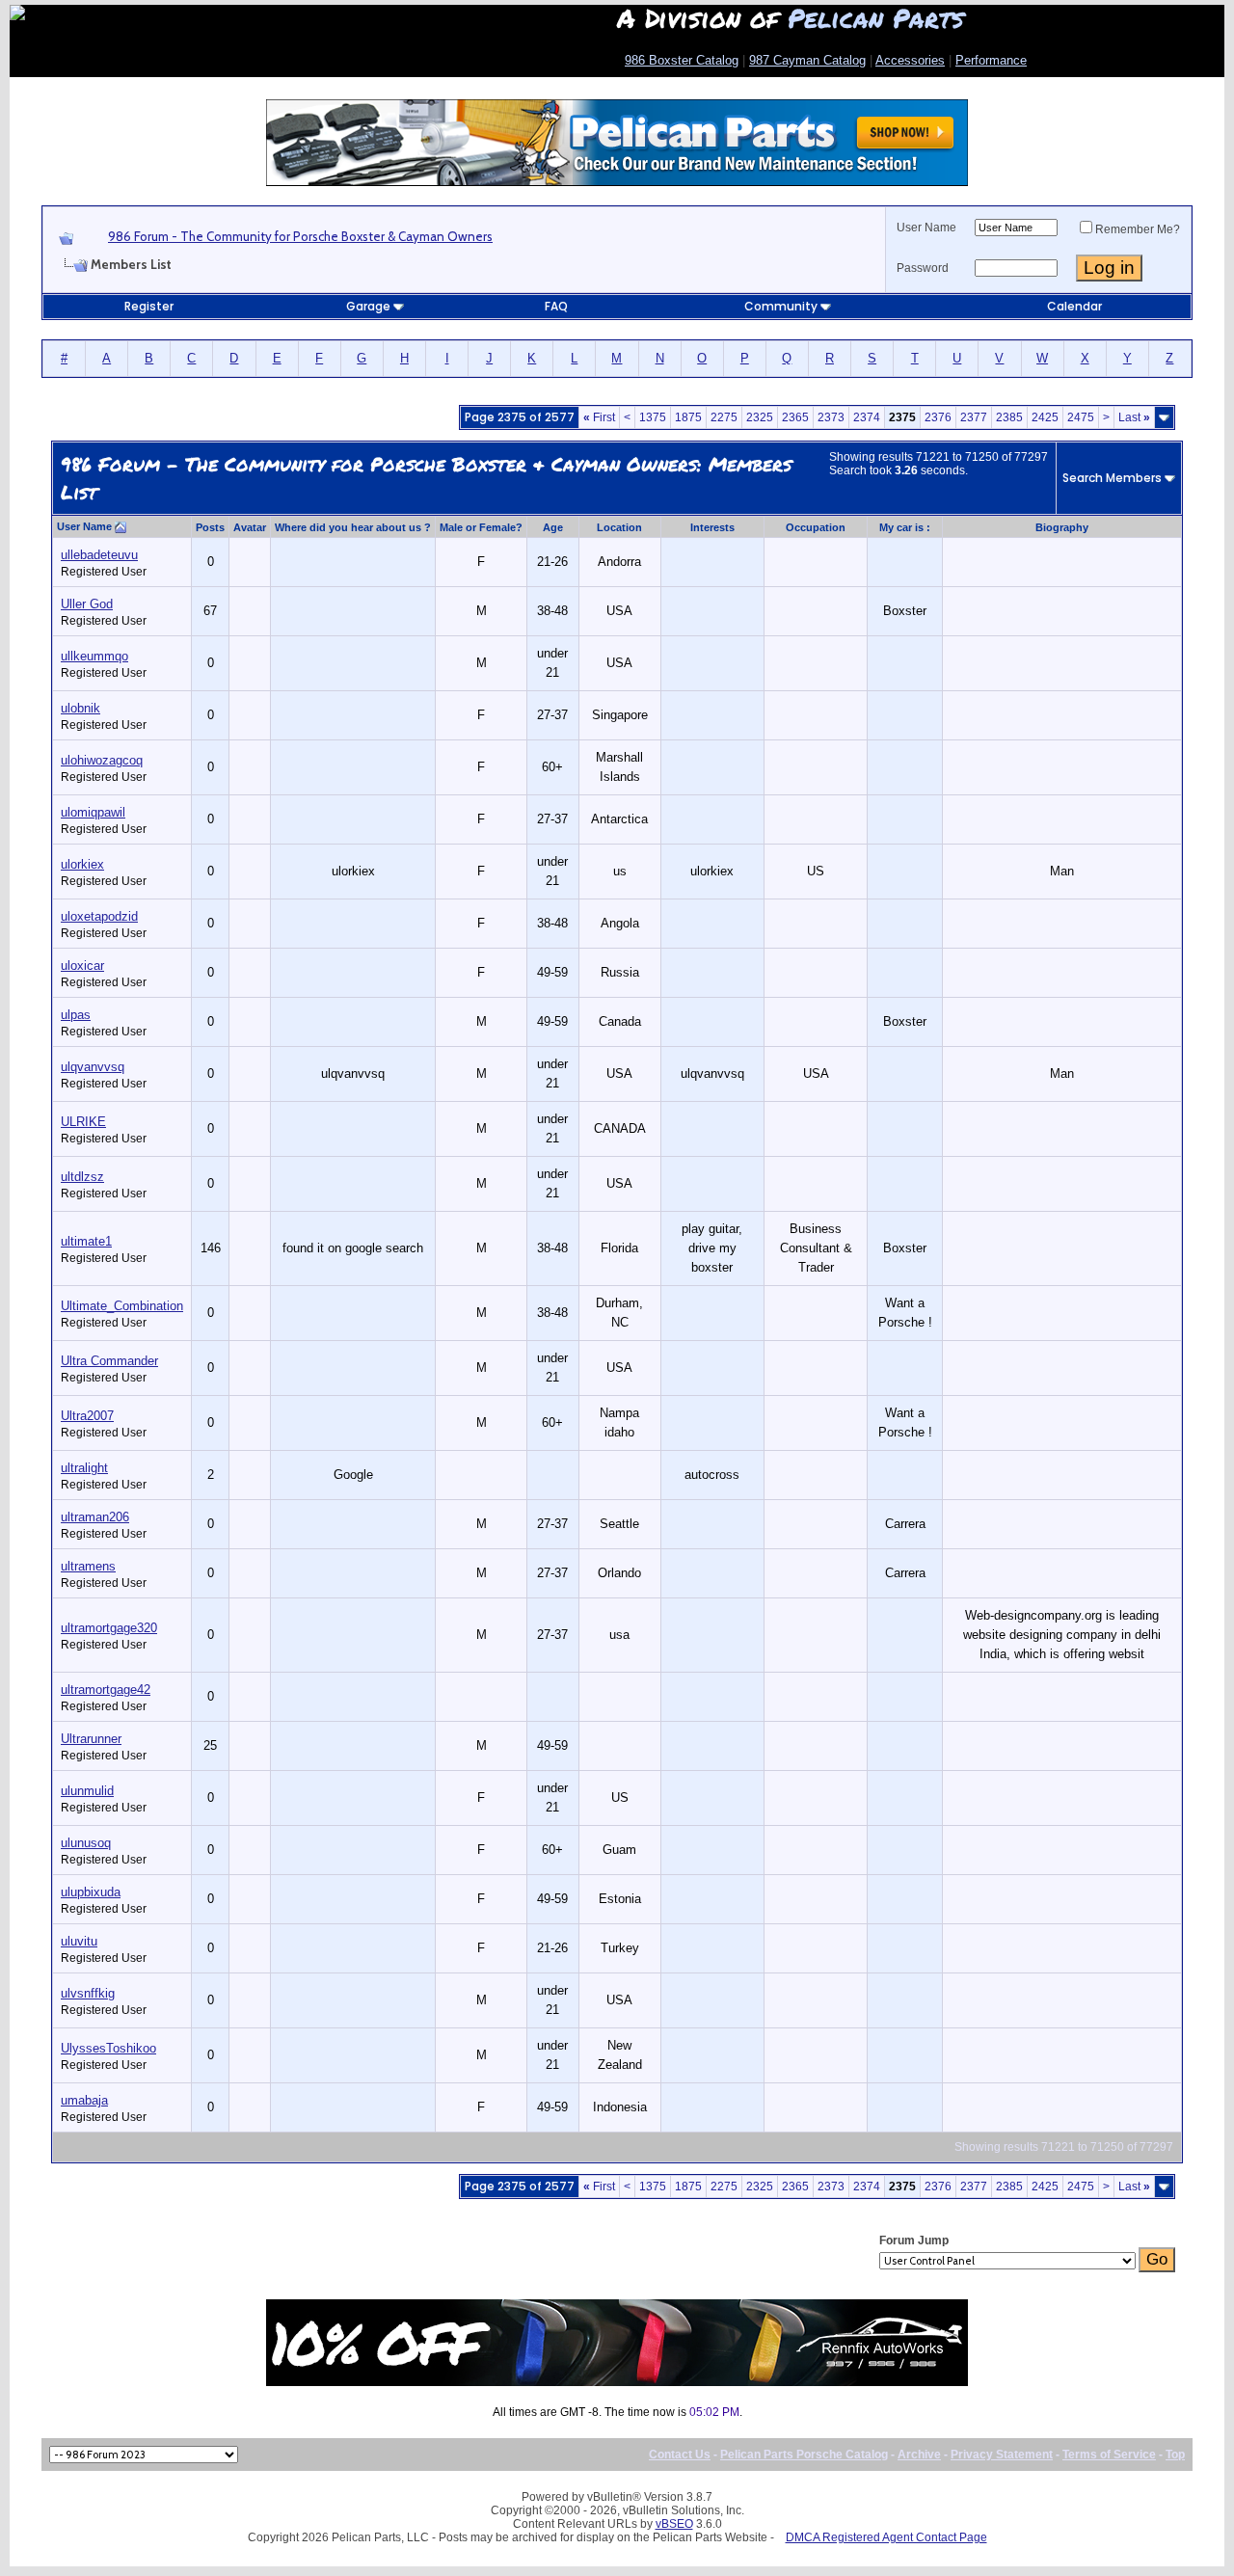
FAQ (556, 306)
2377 (974, 417)
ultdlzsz (82, 1177)
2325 (760, 417)
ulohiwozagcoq (102, 760)
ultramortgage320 (109, 1628)
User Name (926, 228)
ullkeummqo (94, 656)
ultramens (88, 1566)
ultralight (84, 1468)
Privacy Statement (1002, 2455)
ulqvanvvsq (93, 1067)
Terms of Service (1109, 2455)
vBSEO (674, 2524)
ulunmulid (87, 1791)
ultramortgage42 (106, 1690)
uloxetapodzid (99, 916)
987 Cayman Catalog (807, 60)
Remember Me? (1138, 229)
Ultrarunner (91, 1739)
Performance (991, 60)
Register (149, 306)
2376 (938, 417)
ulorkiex (82, 864)
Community (781, 306)
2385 (1009, 417)
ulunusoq (86, 1843)
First (599, 417)
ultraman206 (95, 1517)
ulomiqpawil (93, 812)
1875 (688, 417)
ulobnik (80, 708)
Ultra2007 (87, 1416)
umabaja (84, 2100)
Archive (919, 2455)
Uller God (87, 604)
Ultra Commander (109, 1361)
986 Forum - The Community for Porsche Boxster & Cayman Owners (300, 236)
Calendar (1074, 306)
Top (1175, 2455)
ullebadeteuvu (99, 555)
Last (1134, 417)
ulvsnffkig (88, 1993)
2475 (1081, 417)
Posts (210, 527)
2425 (1045, 417)
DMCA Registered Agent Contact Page (886, 2537)
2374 (867, 417)
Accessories (910, 60)
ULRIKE (83, 1122)
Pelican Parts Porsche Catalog (804, 2455)
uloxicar (82, 966)
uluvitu (79, 1941)
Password (923, 268)
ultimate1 (86, 1241)
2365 (795, 417)
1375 (653, 417)
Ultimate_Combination (122, 1306)
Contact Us (680, 2455)
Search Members (1112, 478)
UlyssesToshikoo (108, 2048)
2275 (724, 417)
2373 (831, 417)
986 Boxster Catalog (682, 60)
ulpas (76, 1015)
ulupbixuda (91, 1892)
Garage (368, 306)
